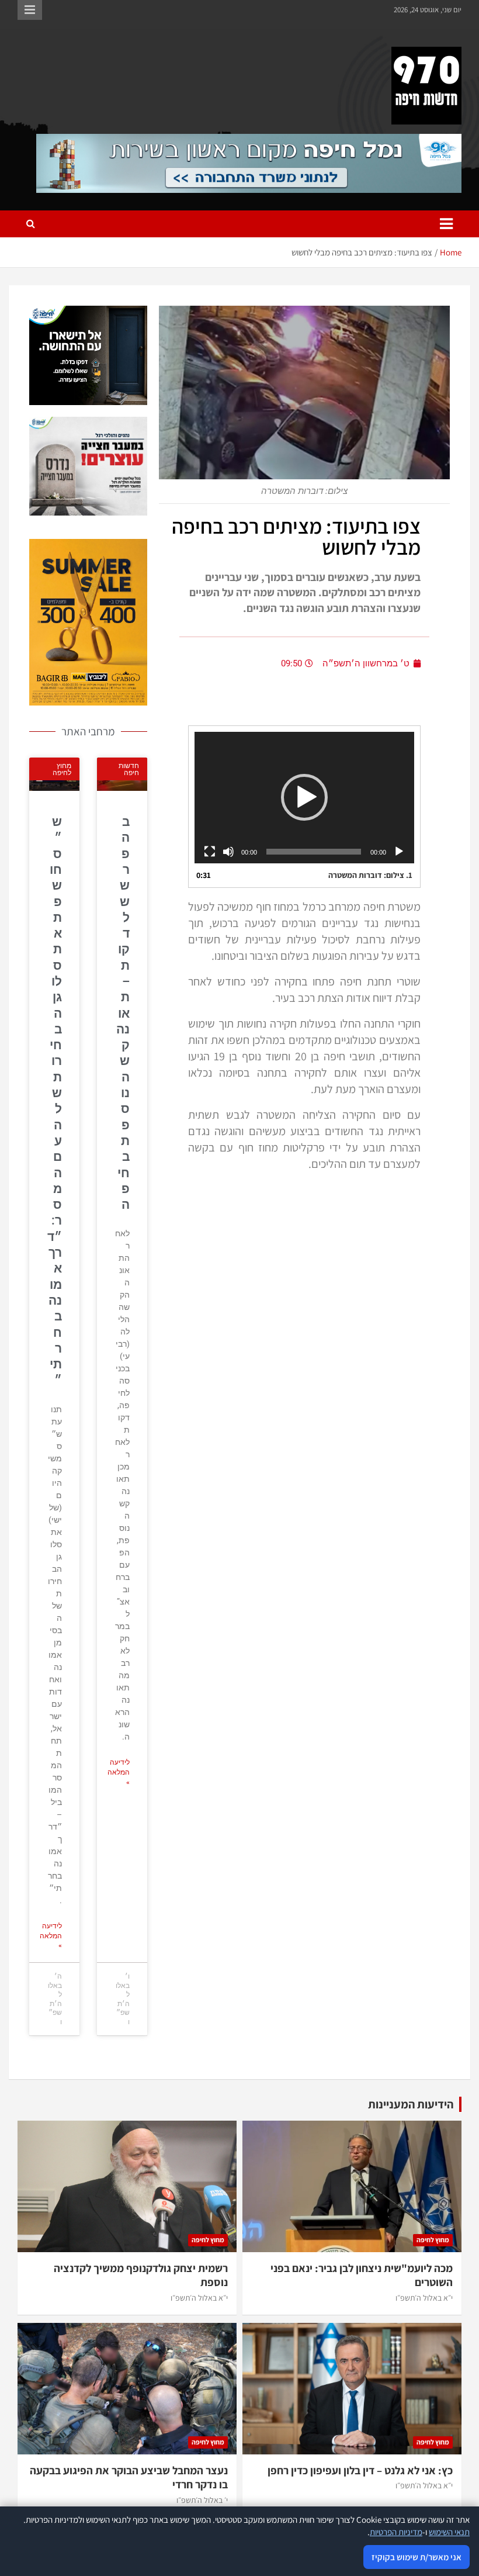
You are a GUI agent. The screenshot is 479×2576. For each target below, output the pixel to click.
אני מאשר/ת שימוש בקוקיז (416, 2557)
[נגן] (399, 852)
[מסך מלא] (210, 852)
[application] (304, 798)
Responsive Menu (30, 10)
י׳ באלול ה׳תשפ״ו (202, 2500)
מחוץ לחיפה (433, 2240)
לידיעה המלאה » (119, 1772)
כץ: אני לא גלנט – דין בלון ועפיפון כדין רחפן (360, 2470)
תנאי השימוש (449, 2532)
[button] (304, 797)
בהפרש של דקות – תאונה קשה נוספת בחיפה (123, 1013)
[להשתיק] (228, 852)
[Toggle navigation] (446, 224)
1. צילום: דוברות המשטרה (370, 875)
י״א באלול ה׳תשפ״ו (424, 2298)
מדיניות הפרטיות (396, 2532)
